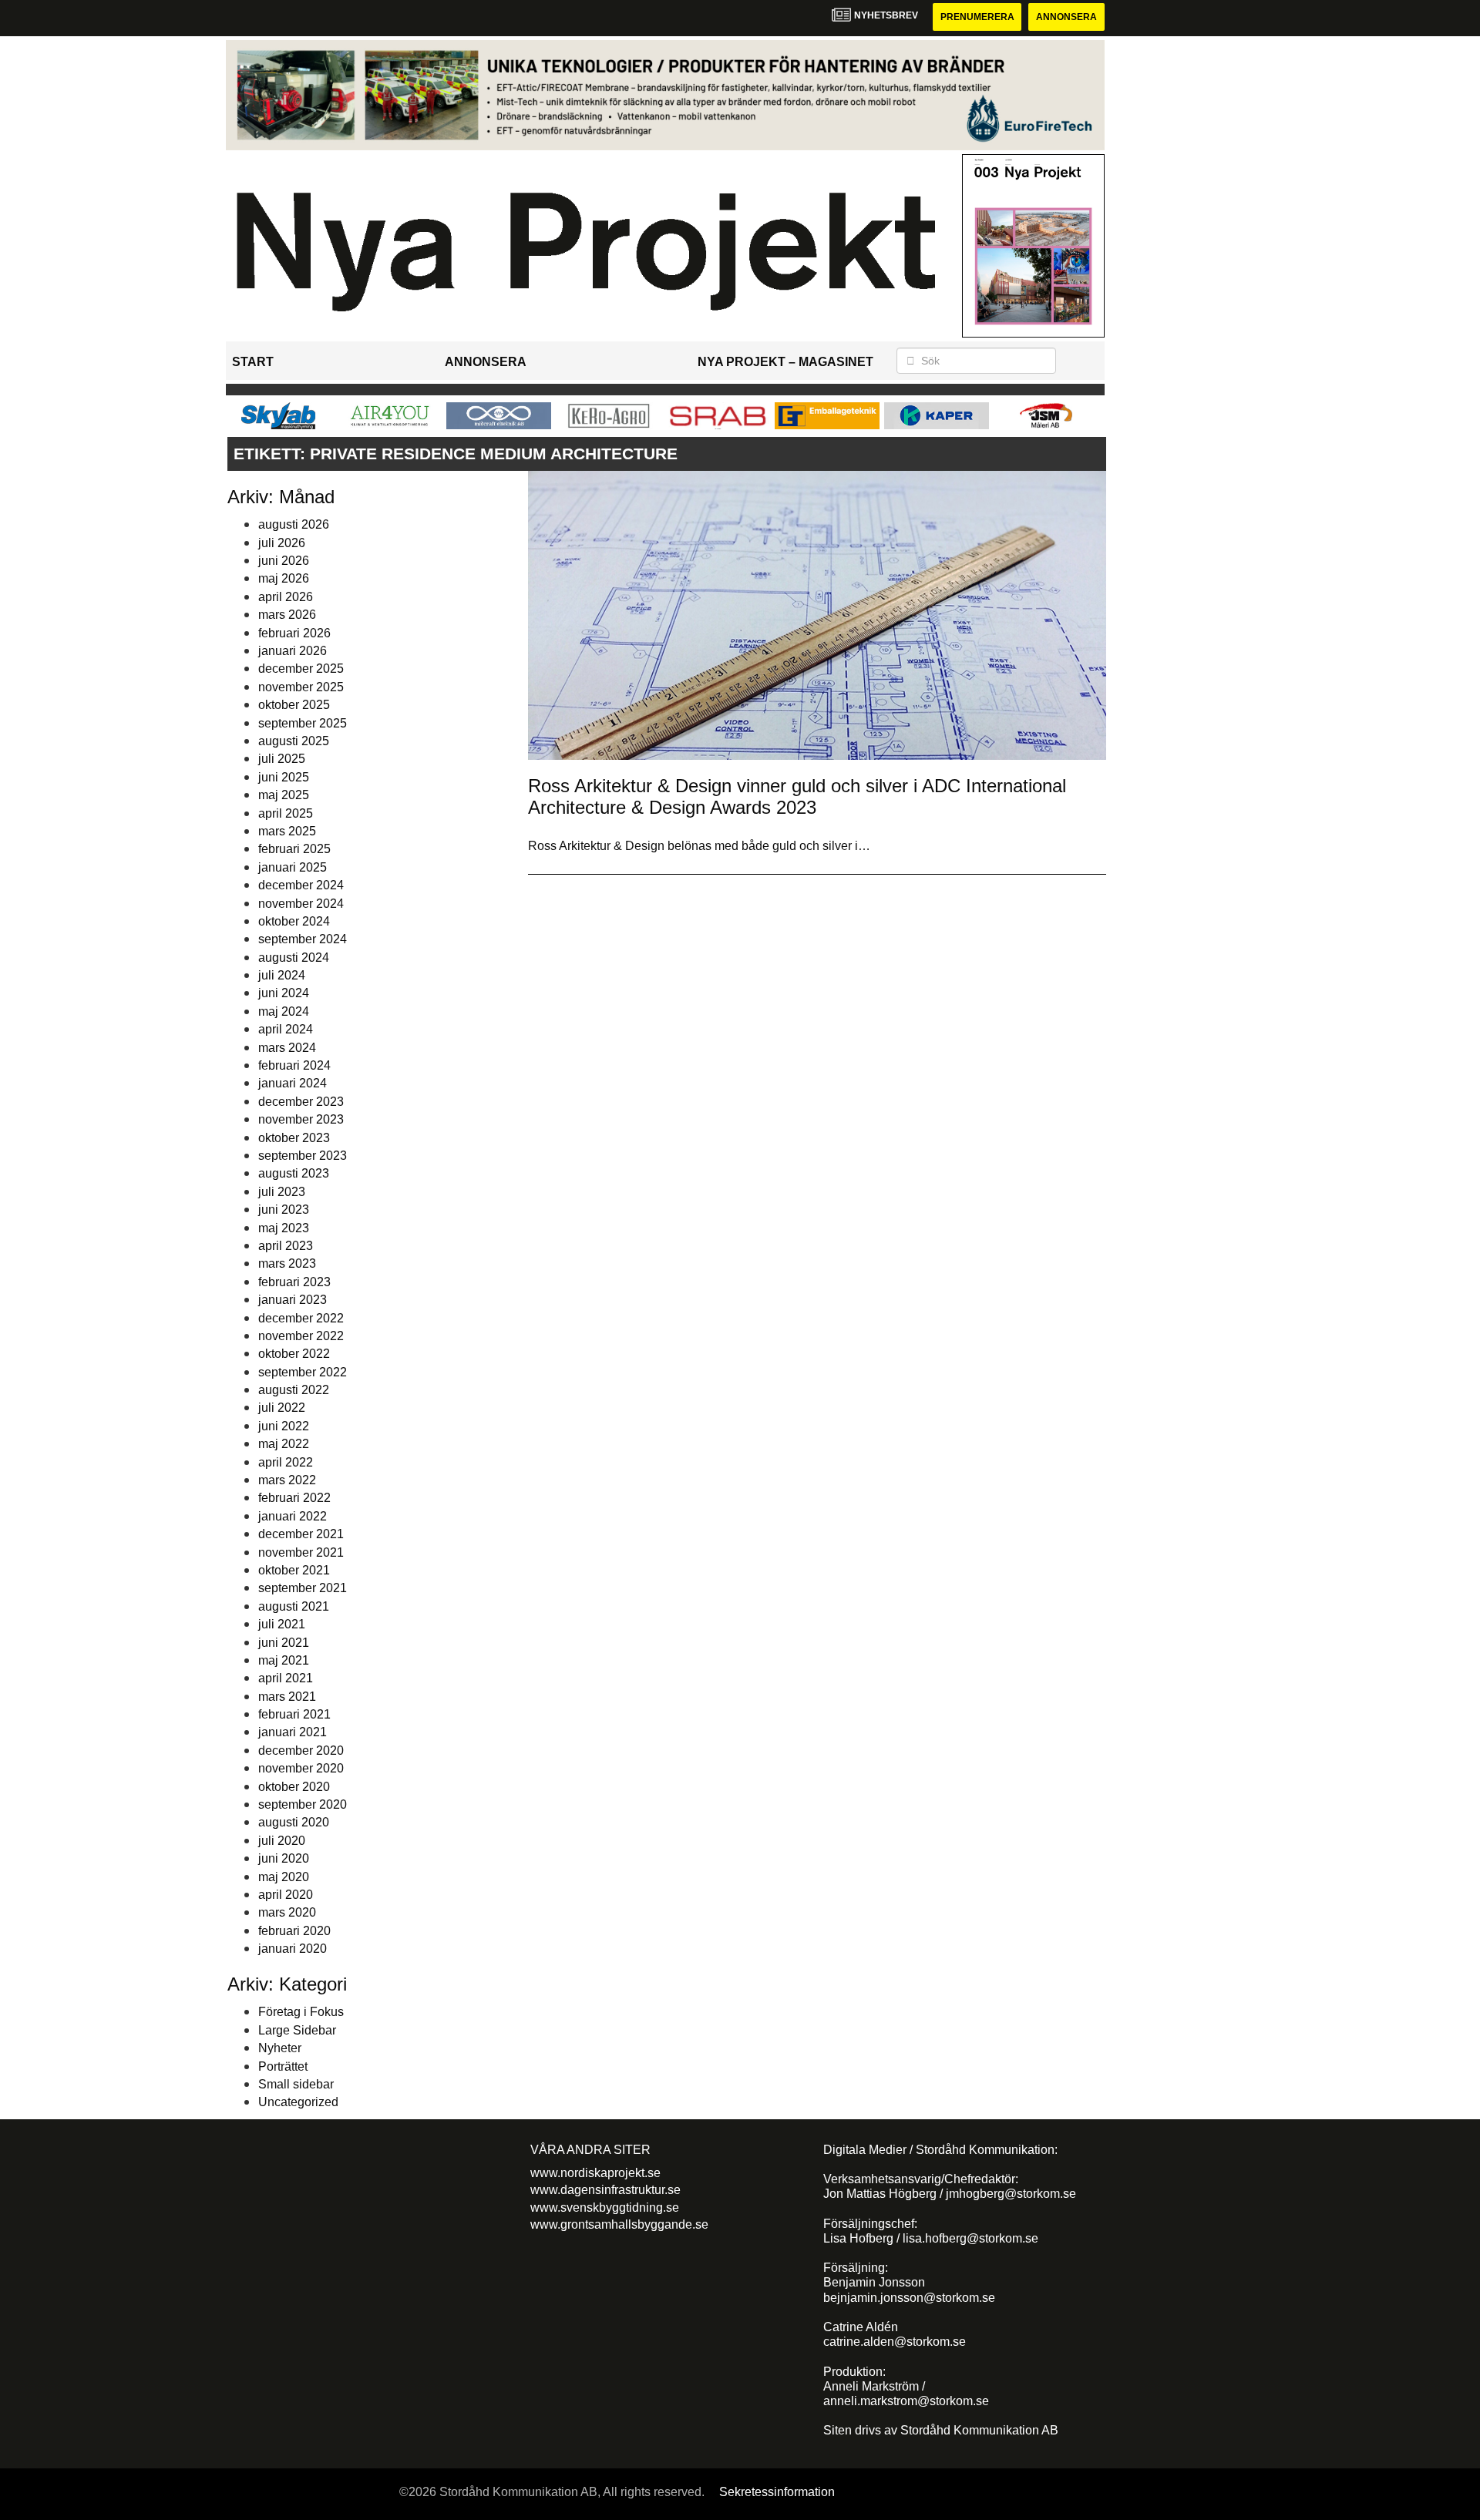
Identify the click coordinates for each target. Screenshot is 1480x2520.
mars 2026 (287, 615)
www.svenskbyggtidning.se (605, 2208)
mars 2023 (287, 1263)
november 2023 (301, 1119)
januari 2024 (293, 1083)
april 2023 (286, 1246)
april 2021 (286, 1678)
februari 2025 (294, 849)
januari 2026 (293, 651)
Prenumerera (977, 17)
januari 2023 (293, 1300)
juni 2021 (284, 1643)
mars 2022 (287, 1480)
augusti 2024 (294, 958)
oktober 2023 (294, 1138)
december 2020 (301, 1751)
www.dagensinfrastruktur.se (605, 2190)
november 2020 (301, 1768)
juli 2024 (282, 975)
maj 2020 (284, 1877)
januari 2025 (293, 867)
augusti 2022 (294, 1390)
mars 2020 (287, 1912)
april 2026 (286, 597)
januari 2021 (293, 1732)
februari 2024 (294, 1065)
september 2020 (303, 1804)
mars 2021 (287, 1697)
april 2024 (286, 1029)
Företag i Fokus (301, 2012)
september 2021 (303, 1588)
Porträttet (283, 2066)
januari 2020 (293, 1949)
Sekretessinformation (777, 2492)
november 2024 (301, 904)
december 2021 (301, 1534)
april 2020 (286, 1895)
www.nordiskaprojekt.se (595, 2173)
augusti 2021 (294, 1606)
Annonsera (1066, 17)
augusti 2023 (294, 1173)
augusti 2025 (294, 741)
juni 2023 (284, 1210)
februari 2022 (294, 1498)
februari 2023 (294, 1282)
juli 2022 (282, 1408)
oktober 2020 (294, 1787)
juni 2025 (284, 777)
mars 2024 (287, 1048)
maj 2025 (284, 795)
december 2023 (301, 1102)
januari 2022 (293, 1516)
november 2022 (301, 1336)
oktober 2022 (294, 1354)
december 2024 (301, 885)
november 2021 (301, 1552)
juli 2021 (282, 1624)
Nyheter (280, 2048)
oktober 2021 (294, 1570)
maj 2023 (284, 1228)
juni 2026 (284, 561)
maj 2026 (284, 578)
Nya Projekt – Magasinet (785, 362)
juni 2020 (284, 1858)
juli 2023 (282, 1192)
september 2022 (303, 1372)
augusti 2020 (294, 1822)
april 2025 (286, 813)
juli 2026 (282, 543)
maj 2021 (284, 1660)
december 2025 (301, 669)
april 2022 (286, 1462)
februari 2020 (294, 1931)
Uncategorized (298, 2102)
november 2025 (301, 687)
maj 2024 (284, 1011)
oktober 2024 (294, 921)
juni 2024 (284, 993)
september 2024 (303, 939)
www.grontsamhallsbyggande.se (619, 2224)
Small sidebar (296, 2084)
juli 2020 (282, 1841)
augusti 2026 (294, 524)
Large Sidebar (297, 2030)
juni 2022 (284, 1426)
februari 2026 (294, 633)
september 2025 (303, 723)
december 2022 (301, 1318)
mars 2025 (287, 831)
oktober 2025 (294, 705)
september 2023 (303, 1156)
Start (253, 362)
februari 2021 (294, 1714)
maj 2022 (284, 1444)
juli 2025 (282, 759)
